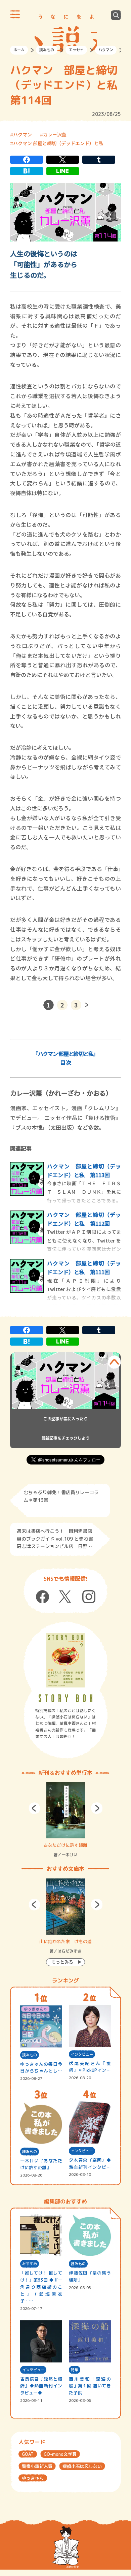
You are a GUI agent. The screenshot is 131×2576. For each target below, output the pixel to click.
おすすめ (30, 2264)
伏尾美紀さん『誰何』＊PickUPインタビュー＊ (90, 2067)
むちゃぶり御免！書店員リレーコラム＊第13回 (61, 1496)
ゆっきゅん (33, 2478)
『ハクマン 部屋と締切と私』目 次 (65, 1058)
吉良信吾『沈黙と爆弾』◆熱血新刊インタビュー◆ (41, 2386)
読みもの (47, 50)
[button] (34, 1808)
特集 (75, 2370)
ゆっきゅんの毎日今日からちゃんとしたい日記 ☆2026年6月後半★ (41, 2068)
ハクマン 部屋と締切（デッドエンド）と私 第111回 (84, 1267)
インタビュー (82, 2054)
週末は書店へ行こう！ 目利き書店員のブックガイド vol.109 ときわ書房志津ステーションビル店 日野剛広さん (55, 1539)
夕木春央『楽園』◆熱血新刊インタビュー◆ (90, 2164)
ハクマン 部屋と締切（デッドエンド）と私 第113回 (84, 1170)
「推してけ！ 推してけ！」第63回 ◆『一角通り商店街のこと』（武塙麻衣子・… (41, 2287)
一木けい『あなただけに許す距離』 (41, 2164)
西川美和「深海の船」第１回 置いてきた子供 (90, 2386)
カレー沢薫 (55, 134)
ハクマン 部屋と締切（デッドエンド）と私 (58, 143)
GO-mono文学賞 (60, 2454)
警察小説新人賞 (37, 2466)
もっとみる (62, 1962)
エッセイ (76, 50)
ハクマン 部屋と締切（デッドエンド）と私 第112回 (84, 1219)
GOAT (28, 2454)
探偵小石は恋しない (82, 2466)
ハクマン (106, 50)
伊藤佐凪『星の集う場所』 (90, 2276)
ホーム (19, 50)
